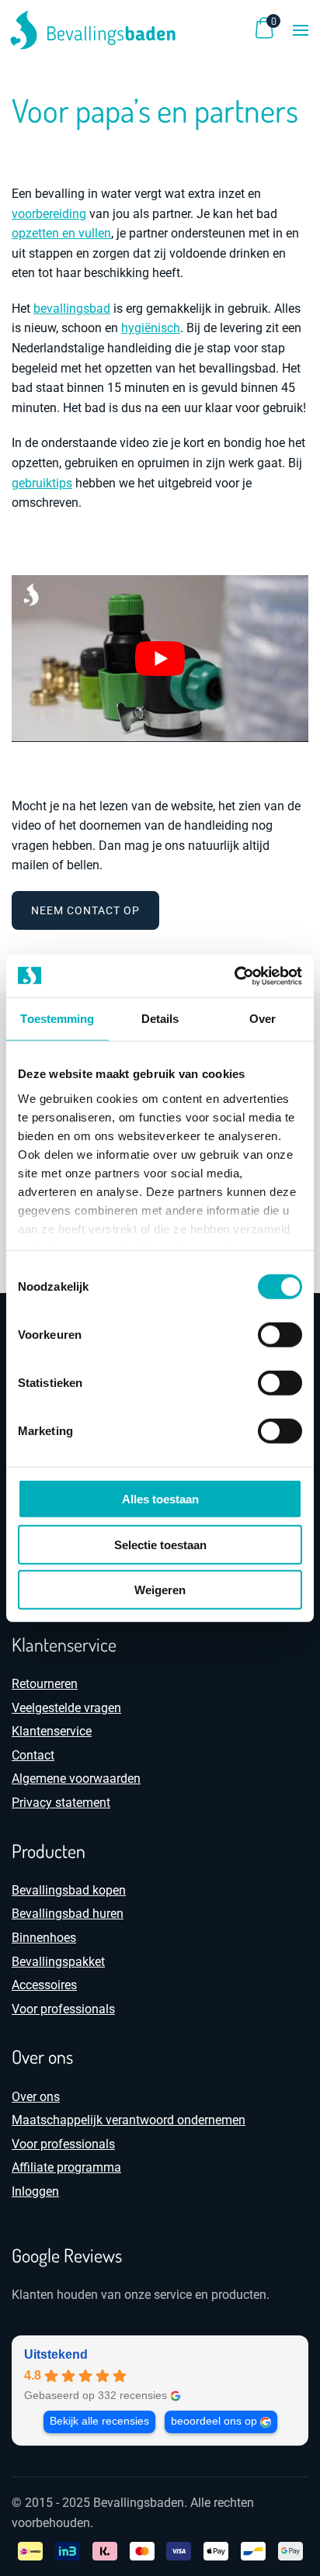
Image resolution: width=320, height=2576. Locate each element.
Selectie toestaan (160, 1544)
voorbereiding (49, 214)
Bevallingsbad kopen (69, 1890)
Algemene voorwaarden (76, 1779)
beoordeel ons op (214, 2421)
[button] (301, 30)
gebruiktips (42, 483)
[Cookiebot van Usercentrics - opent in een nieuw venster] (234, 976)
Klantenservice (52, 1731)
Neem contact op (85, 910)
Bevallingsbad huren (68, 1914)
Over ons (36, 2097)
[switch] (280, 1335)
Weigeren (160, 1590)
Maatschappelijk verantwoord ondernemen (129, 2120)
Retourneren (45, 1684)
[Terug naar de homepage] (93, 30)
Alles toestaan (160, 1499)
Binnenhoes (44, 1938)
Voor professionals (63, 2009)
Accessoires (44, 1985)
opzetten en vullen (61, 233)
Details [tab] (160, 1019)
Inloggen (35, 2191)
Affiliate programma (66, 2167)
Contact (33, 1755)
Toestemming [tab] (57, 1019)
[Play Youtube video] (160, 659)
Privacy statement (61, 1803)
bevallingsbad (72, 309)
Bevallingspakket (58, 1962)
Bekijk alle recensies (99, 2421)
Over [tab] (263, 1019)
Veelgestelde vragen (66, 1708)
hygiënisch (151, 328)
